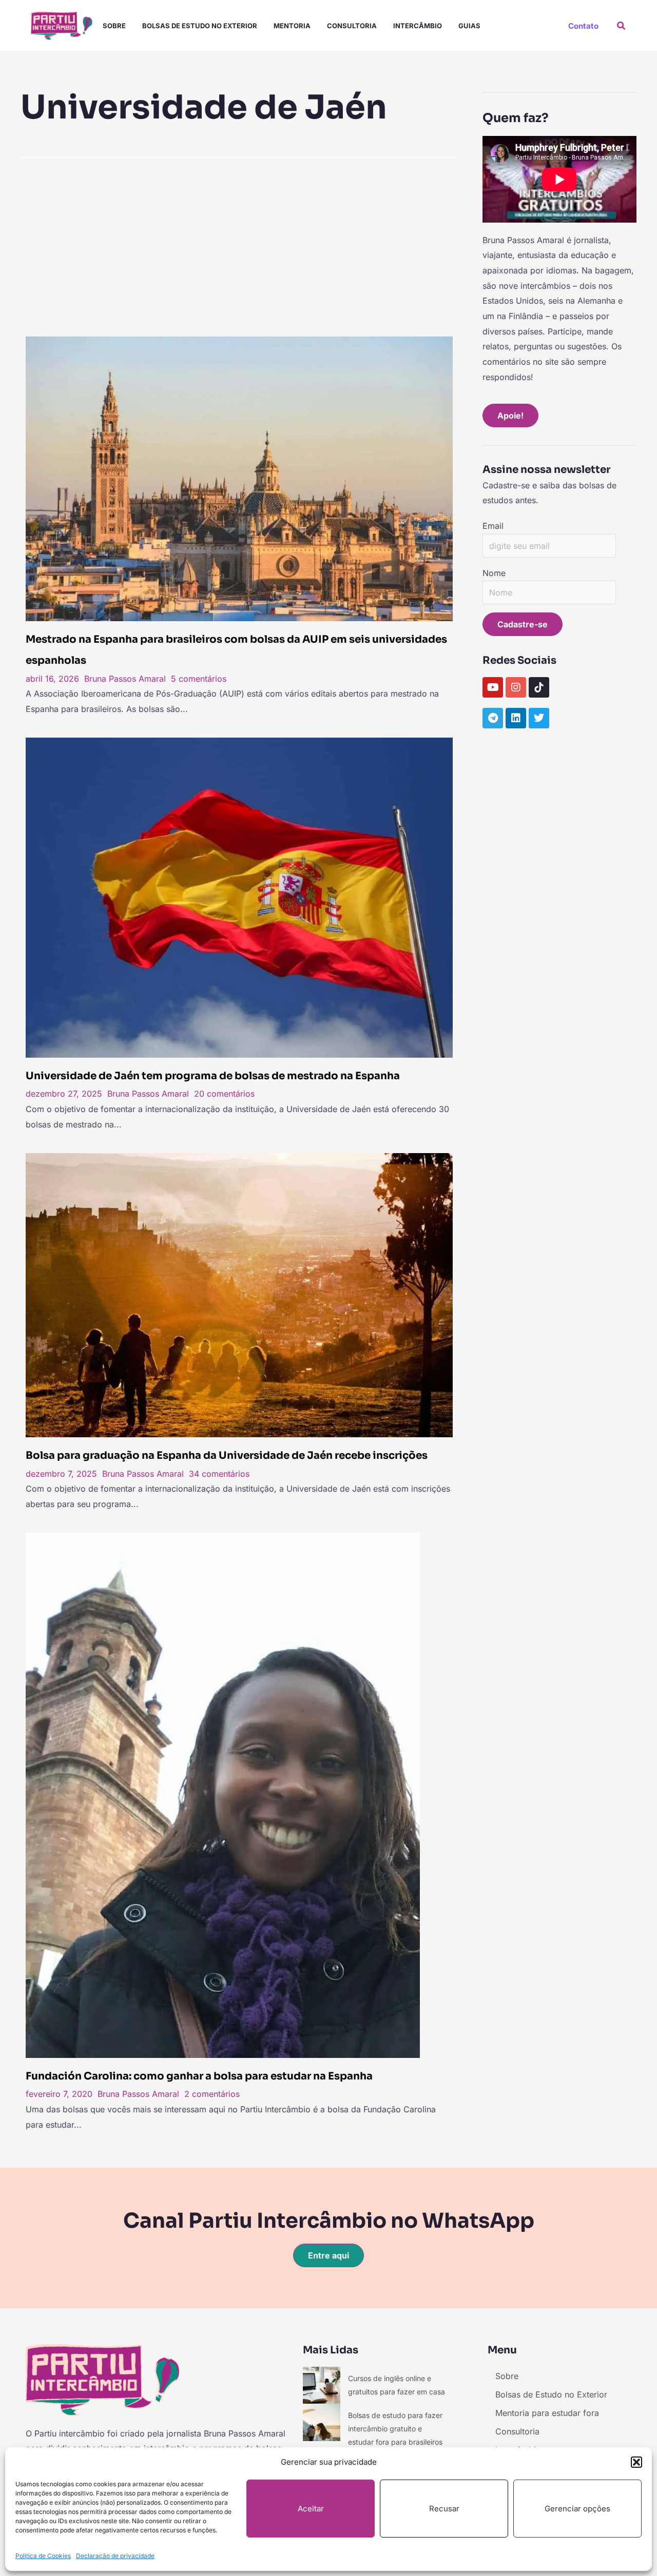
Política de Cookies (43, 2556)
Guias (469, 26)
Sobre (114, 26)
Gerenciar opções (577, 2509)
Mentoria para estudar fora (547, 2413)
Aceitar (311, 2509)
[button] (636, 2462)
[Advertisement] (239, 244)
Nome (494, 573)
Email (493, 526)
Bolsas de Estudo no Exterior (200, 26)
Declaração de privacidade (115, 2556)
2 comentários (212, 2094)
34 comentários (219, 1474)
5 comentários (199, 679)
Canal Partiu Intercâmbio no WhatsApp (329, 2221)
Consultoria (352, 26)
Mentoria (292, 26)
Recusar (444, 2509)
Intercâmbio (418, 26)
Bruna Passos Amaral (125, 679)
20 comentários (224, 1094)
